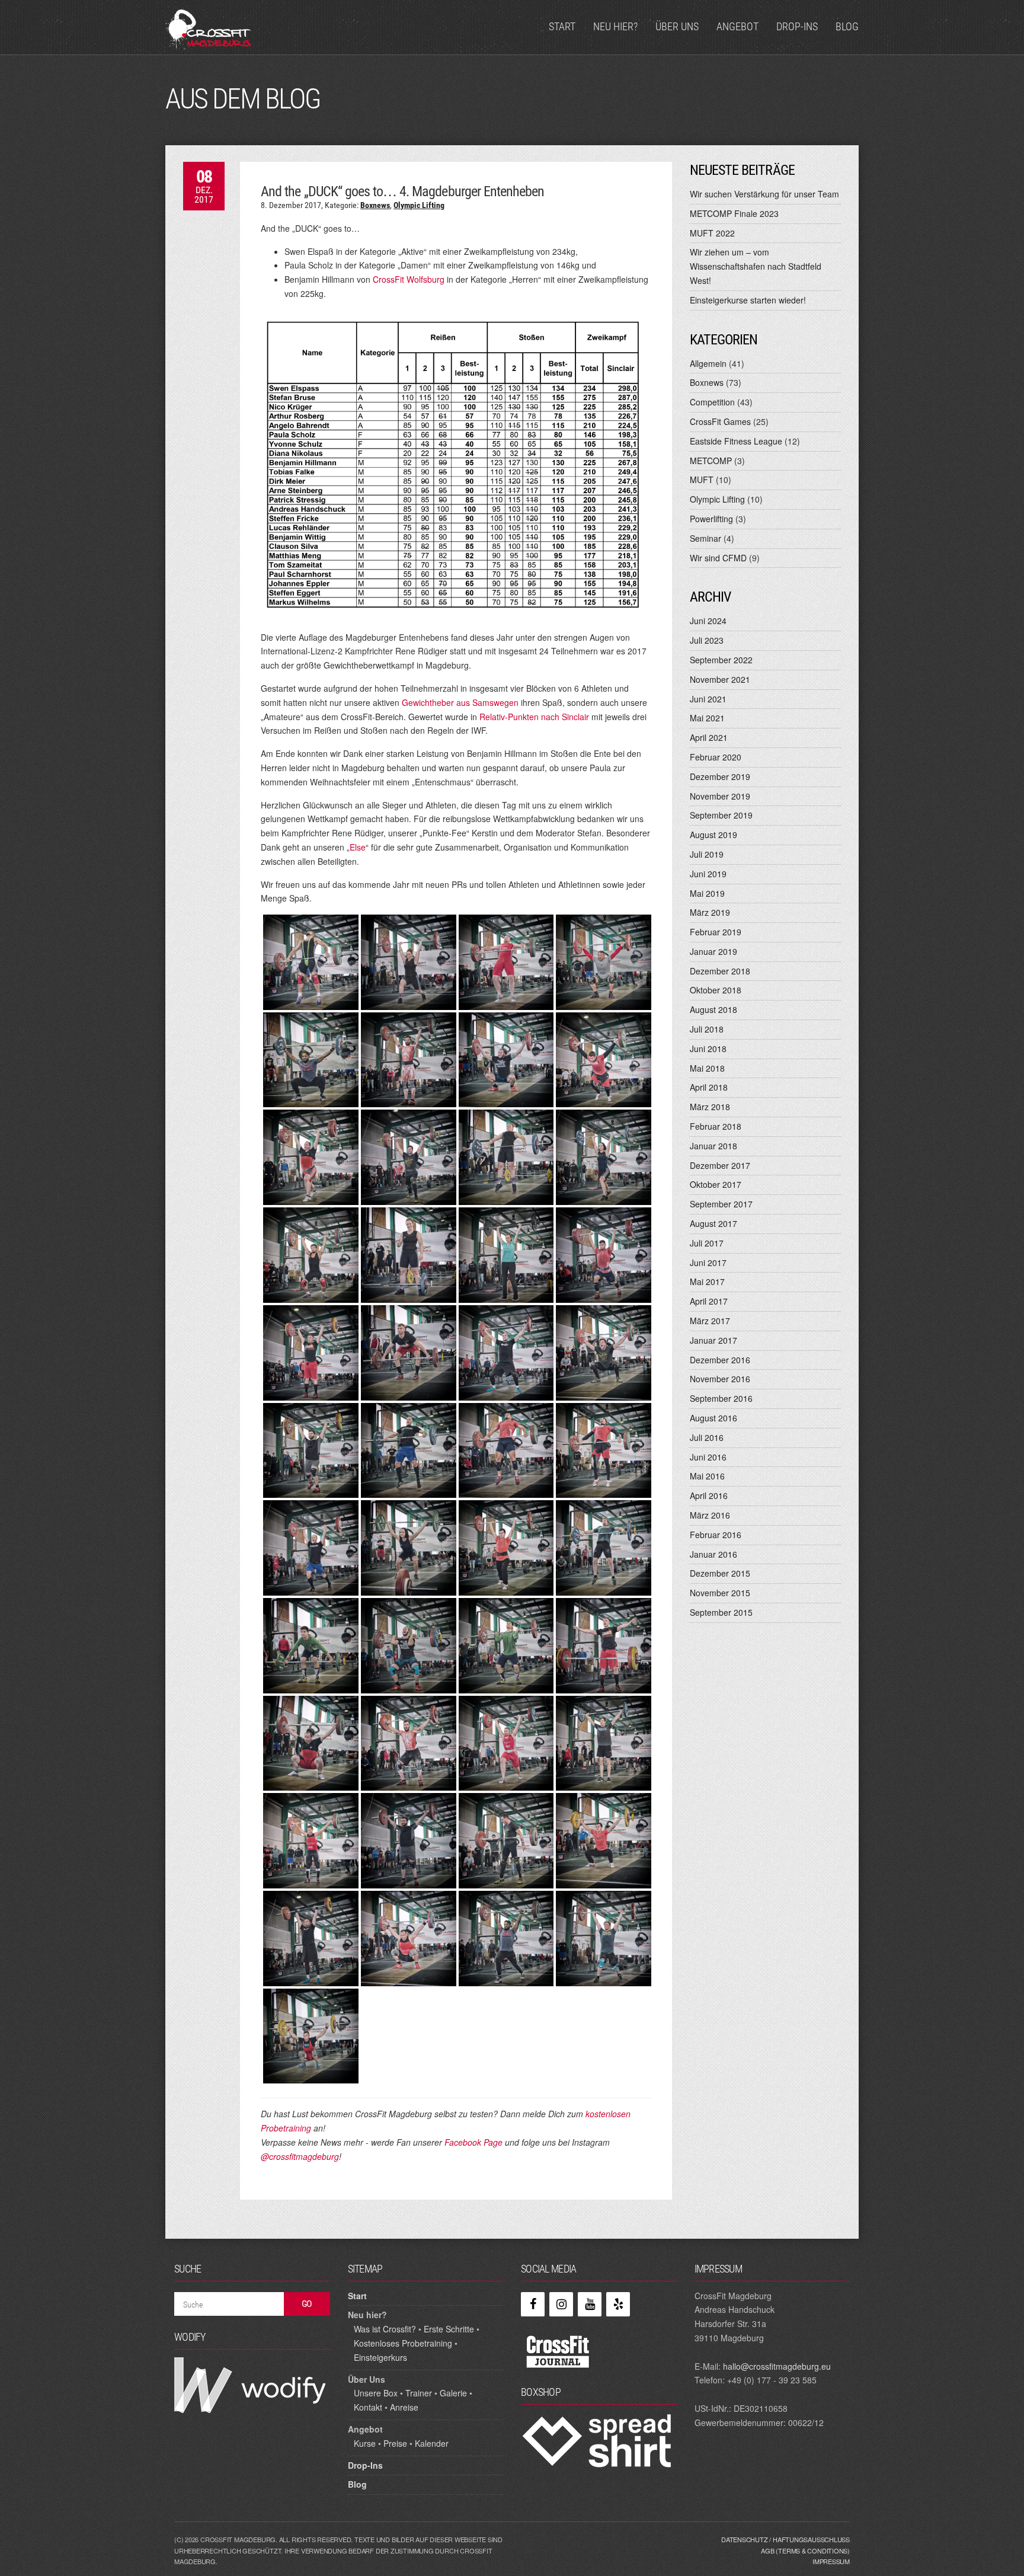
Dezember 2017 (720, 1165)
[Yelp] (618, 2304)
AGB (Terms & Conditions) (805, 2551)
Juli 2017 (707, 1243)
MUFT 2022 (712, 233)
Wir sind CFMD (718, 558)
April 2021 (709, 737)
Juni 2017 (708, 1263)
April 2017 (709, 1301)
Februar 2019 (716, 932)
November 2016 (720, 1379)
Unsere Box (376, 2393)
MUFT (702, 480)
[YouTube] (590, 2304)
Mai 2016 (707, 1476)
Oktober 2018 (716, 990)
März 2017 (710, 1321)
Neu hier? (615, 26)
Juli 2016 (707, 1437)
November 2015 (720, 1593)
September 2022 (721, 660)
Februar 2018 (716, 1126)
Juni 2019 (708, 874)
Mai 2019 (707, 893)
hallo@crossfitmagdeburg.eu (777, 2366)
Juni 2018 (708, 1049)
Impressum (831, 2561)
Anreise (404, 2407)
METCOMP (711, 461)
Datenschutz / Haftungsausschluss (785, 2539)
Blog (847, 26)
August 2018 (713, 1009)
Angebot (737, 26)
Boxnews (375, 205)
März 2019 (710, 912)
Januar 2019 (713, 951)
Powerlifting (711, 519)
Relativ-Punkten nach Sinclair (534, 717)
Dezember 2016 (720, 1360)
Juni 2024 (708, 621)
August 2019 (713, 835)
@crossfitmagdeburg (300, 2156)
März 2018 (710, 1107)
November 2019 (720, 796)
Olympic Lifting (419, 205)
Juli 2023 (707, 640)
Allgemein (708, 363)
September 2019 (721, 815)
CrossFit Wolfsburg (409, 279)
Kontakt (368, 2407)
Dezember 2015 (720, 1573)
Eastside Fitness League (736, 441)
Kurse (365, 2443)
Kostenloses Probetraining (403, 2343)
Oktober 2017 (716, 1184)
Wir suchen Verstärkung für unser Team (764, 194)
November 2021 (720, 679)
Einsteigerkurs (380, 2357)
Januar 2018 (713, 1146)
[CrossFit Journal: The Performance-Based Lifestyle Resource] (558, 2351)
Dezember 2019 (720, 776)
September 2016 (721, 1398)
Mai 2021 (707, 718)
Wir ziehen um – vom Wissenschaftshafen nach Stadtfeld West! (756, 266)
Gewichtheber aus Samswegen (460, 702)
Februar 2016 (716, 1535)
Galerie (453, 2393)
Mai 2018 (707, 1068)
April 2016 (709, 1495)
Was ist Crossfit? (385, 2329)
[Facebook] (533, 2304)
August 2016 (713, 1418)
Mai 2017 (707, 1281)
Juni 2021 (708, 699)
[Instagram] (561, 2304)
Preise (395, 2443)
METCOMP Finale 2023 (734, 213)
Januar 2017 (713, 1340)
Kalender (432, 2443)
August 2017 (713, 1223)
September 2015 (721, 1612)
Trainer (419, 2393)
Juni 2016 (708, 1457)
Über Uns (677, 26)
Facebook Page (473, 2142)
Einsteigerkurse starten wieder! (748, 300)
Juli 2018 (707, 1029)
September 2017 (721, 1204)
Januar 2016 (713, 1554)
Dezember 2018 (720, 971)
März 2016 (710, 1515)
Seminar (705, 538)
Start (562, 26)
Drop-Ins (797, 26)
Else (358, 847)
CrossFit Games (720, 421)
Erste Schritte (449, 2329)
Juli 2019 (707, 854)
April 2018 (709, 1087)
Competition (712, 402)
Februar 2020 (716, 757)
